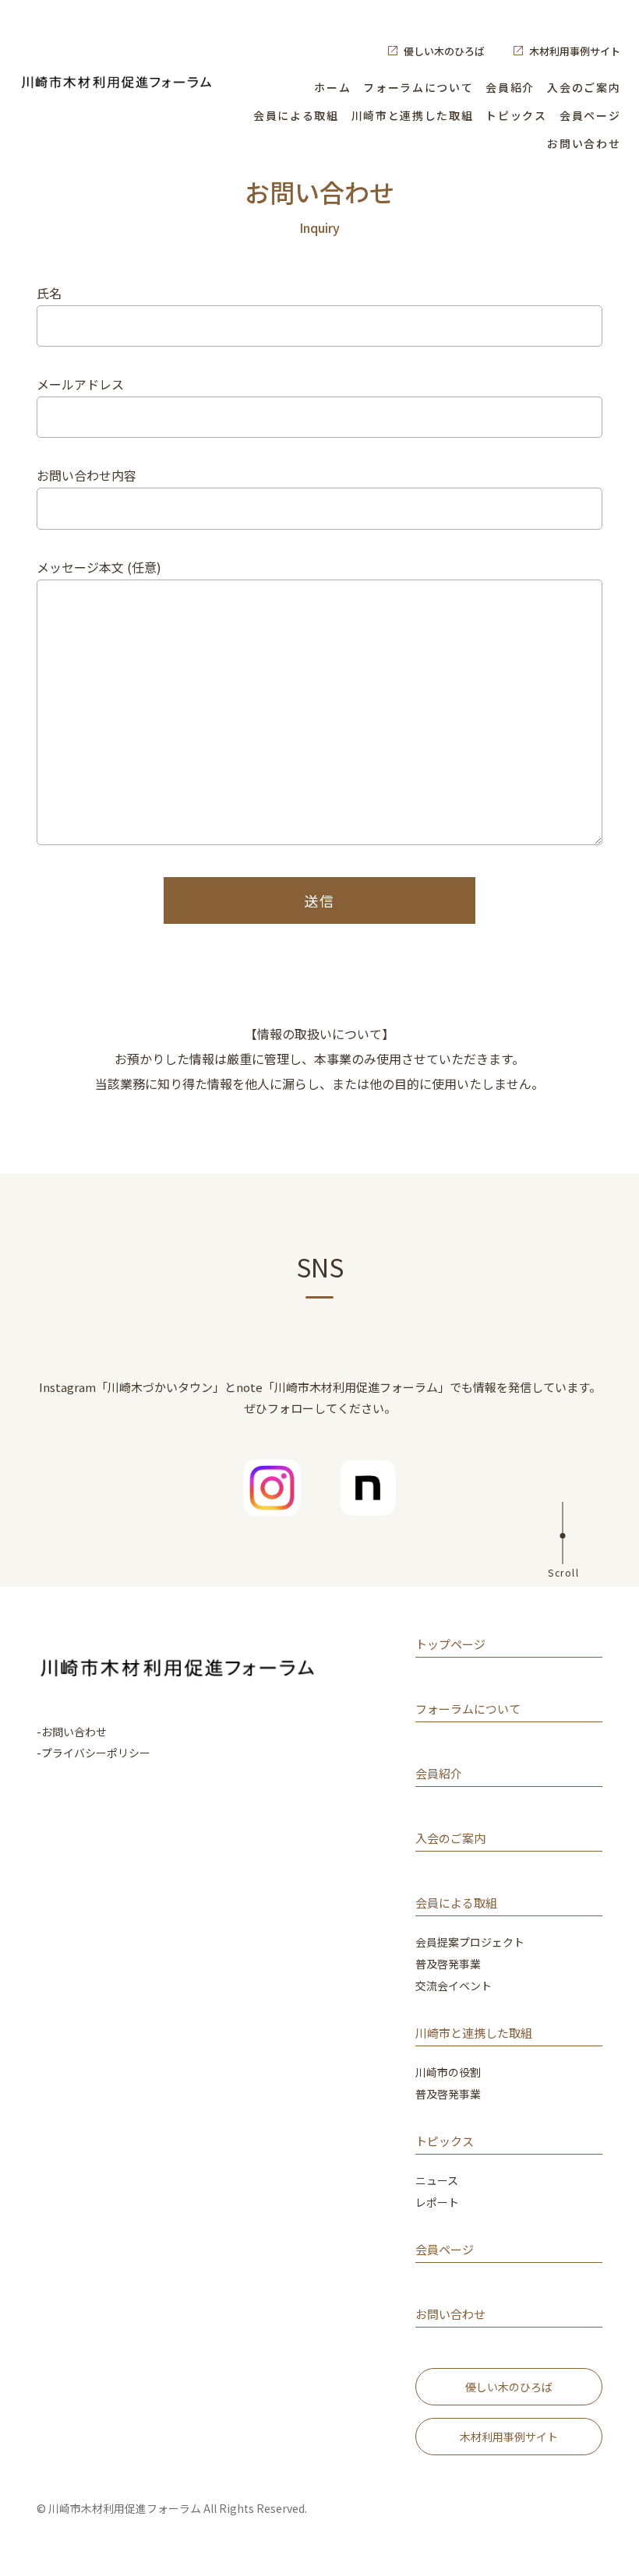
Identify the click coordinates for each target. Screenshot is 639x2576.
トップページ (450, 1645)
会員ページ (590, 115)
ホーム (332, 87)
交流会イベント (454, 1987)
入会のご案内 (584, 87)
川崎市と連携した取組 (413, 115)
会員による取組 (296, 115)
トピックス (516, 115)
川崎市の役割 (448, 2073)
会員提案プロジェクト (470, 1943)
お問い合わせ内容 (86, 475)
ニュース (437, 2181)
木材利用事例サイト (575, 51)
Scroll (563, 1572)
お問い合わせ (584, 143)
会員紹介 (510, 87)
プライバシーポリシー (96, 1753)
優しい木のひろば (444, 51)
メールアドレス (80, 384)
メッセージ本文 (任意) (99, 567)
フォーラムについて (418, 87)
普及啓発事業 (448, 1965)
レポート (437, 2203)
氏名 (49, 293)
